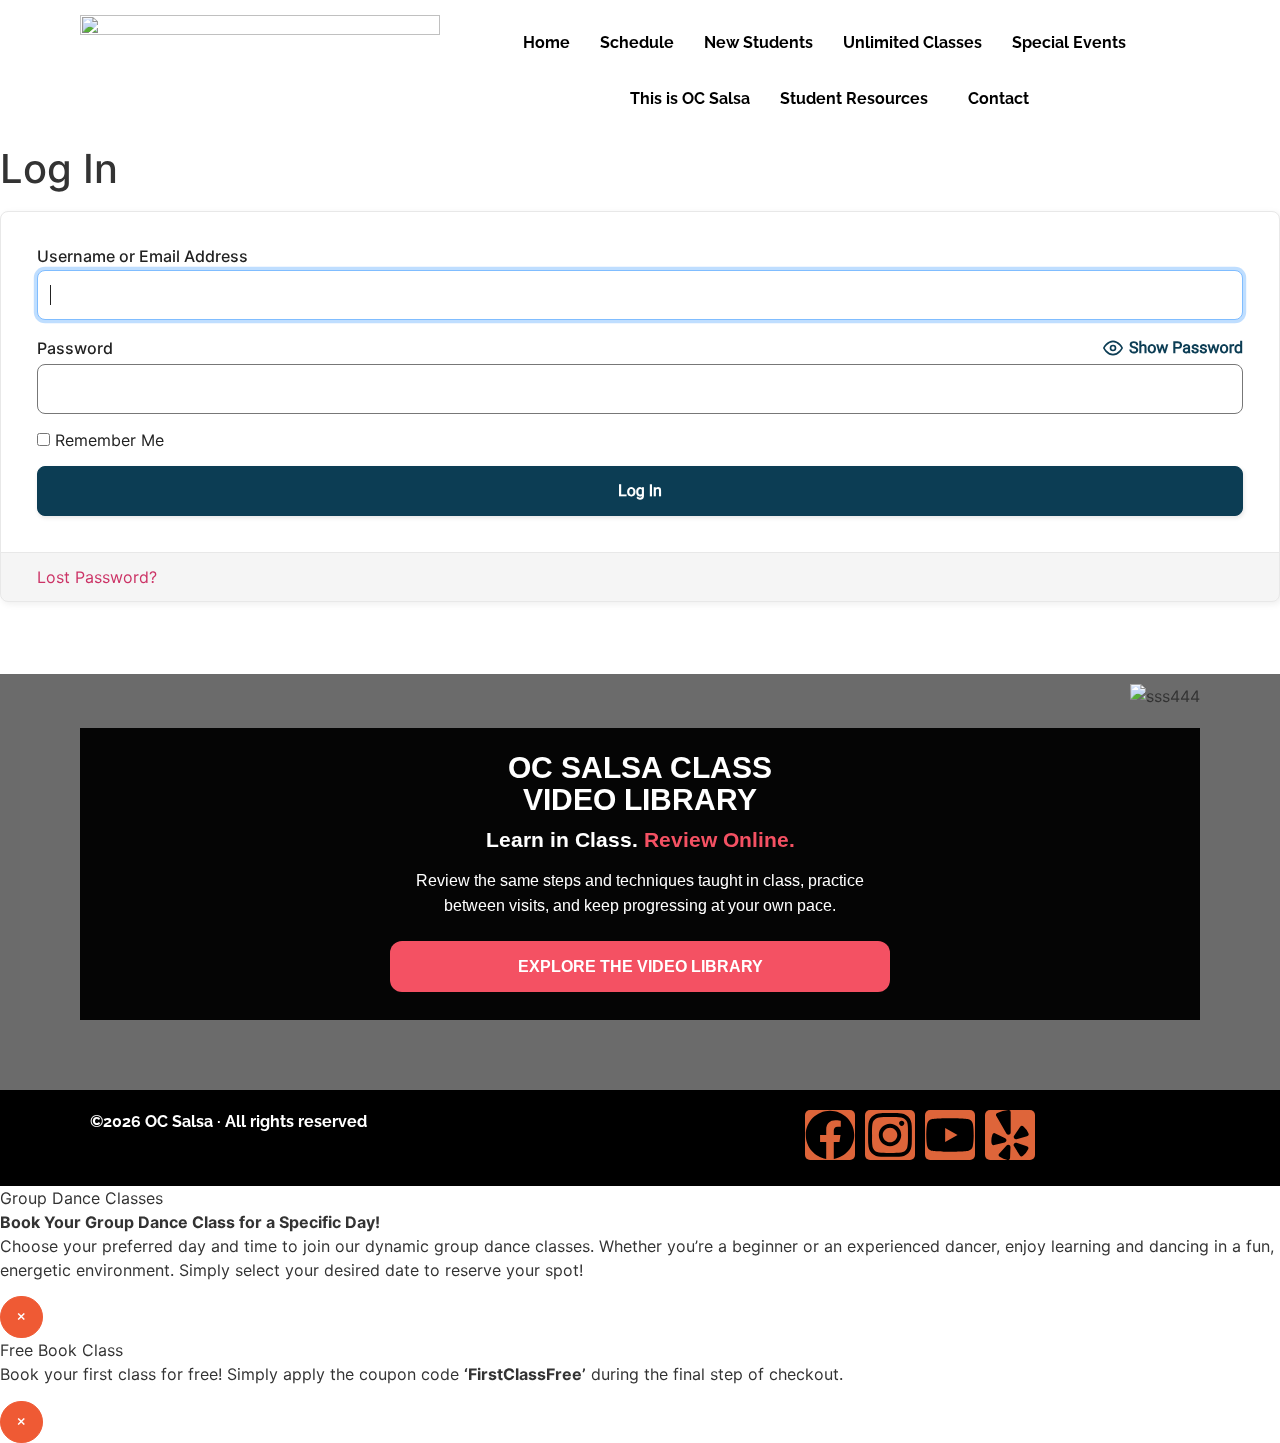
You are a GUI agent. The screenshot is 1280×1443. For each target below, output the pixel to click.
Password (75, 348)
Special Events (1069, 42)
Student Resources (854, 98)
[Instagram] (890, 1135)
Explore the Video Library (640, 966)
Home (546, 42)
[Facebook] (830, 1135)
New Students (758, 42)
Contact (998, 98)
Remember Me (107, 440)
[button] (1074, 43)
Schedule (637, 42)
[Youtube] (950, 1135)
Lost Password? (97, 577)
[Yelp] (1010, 1135)
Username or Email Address (142, 256)
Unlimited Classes (912, 42)
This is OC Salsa (690, 98)
